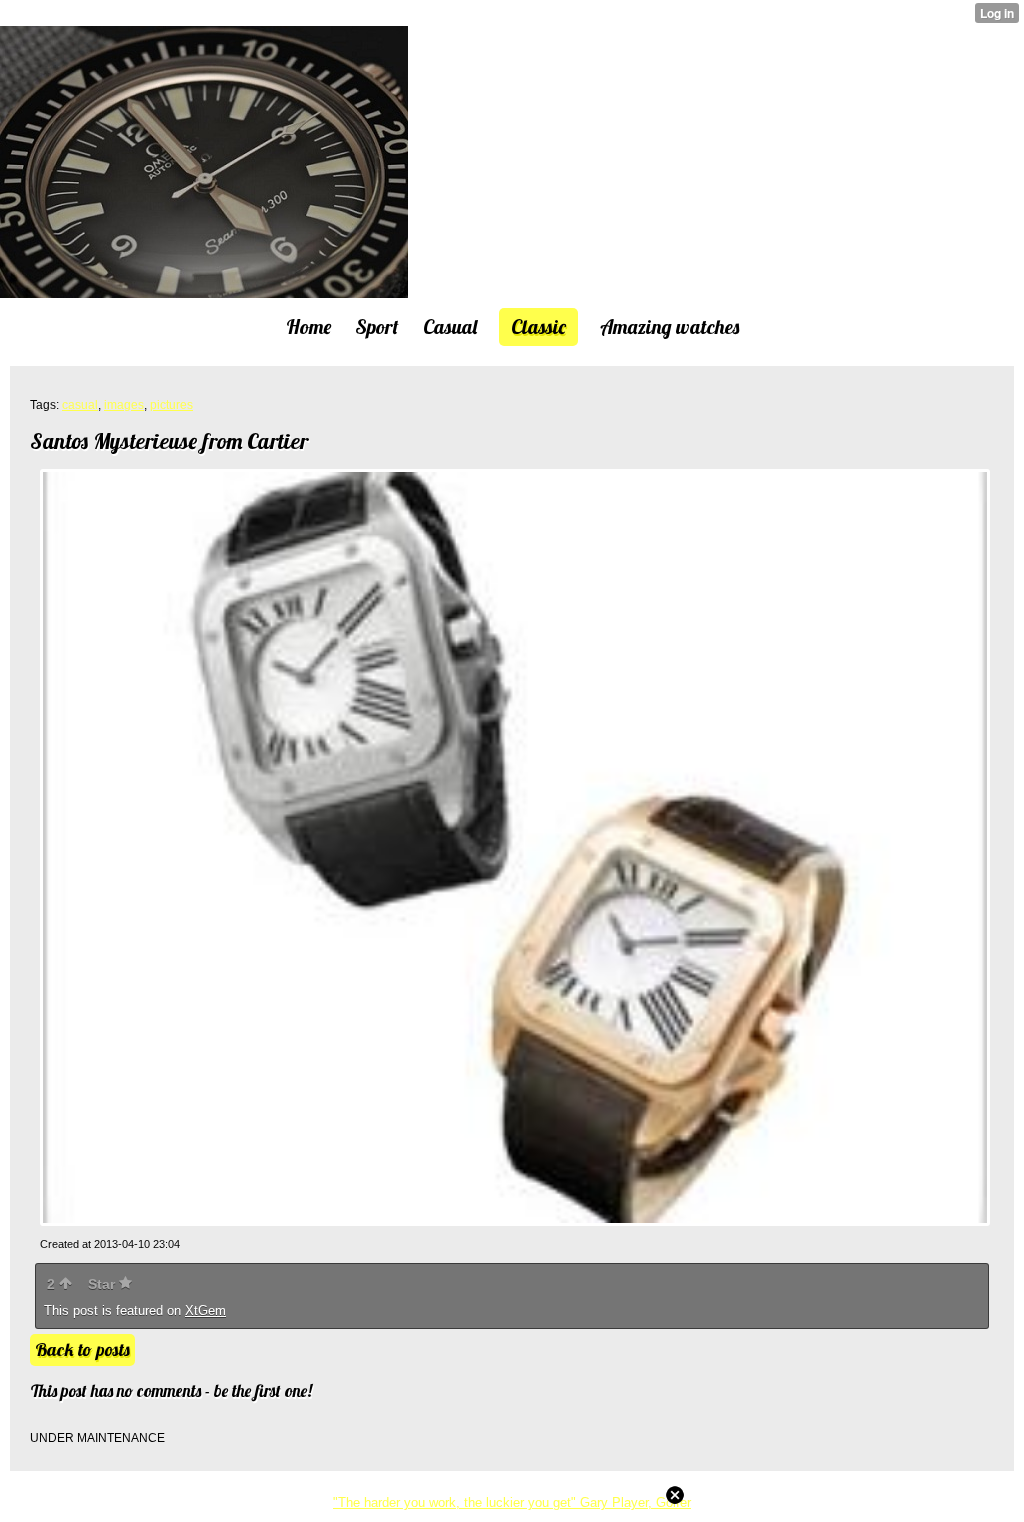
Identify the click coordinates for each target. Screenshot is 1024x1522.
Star (103, 1284)
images (124, 405)
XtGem (205, 1310)
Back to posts (82, 1349)
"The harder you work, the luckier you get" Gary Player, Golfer (512, 1502)
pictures (171, 405)
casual (80, 405)
